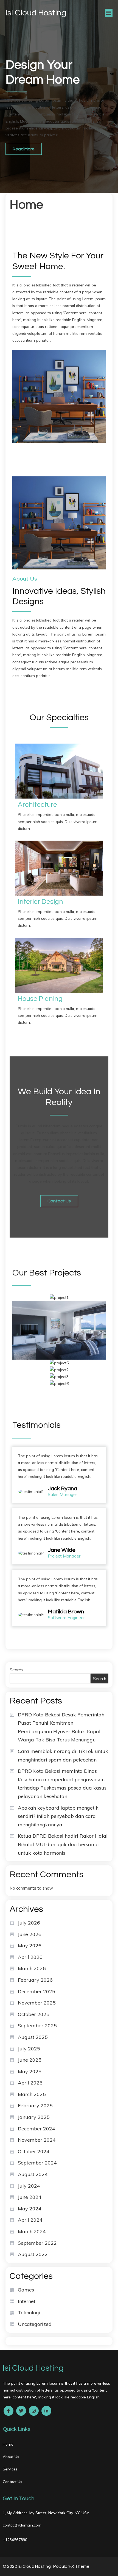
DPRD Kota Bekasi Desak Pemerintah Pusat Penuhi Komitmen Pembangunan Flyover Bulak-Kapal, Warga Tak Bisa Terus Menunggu (61, 1727)
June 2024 (30, 2197)
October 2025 (34, 2014)
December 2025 (36, 1991)
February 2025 (35, 2106)
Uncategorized (35, 2324)
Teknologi (29, 2313)
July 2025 (29, 2049)
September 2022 (37, 2243)
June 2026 (30, 1934)
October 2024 (34, 2151)
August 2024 (33, 2174)
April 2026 (30, 1957)
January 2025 (34, 2117)
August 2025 (33, 2037)
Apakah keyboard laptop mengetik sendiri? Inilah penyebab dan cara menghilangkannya (58, 1816)
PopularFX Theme (71, 2566)
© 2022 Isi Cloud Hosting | (28, 2566)
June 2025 (30, 2060)
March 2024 (32, 2231)
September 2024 (37, 2163)
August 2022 (33, 2254)
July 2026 (29, 1923)
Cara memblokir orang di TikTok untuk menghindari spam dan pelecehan (63, 1755)
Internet (27, 2301)
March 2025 (32, 2094)
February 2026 (35, 1980)
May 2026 (30, 1946)
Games (26, 2290)
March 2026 (32, 1968)
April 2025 (30, 2083)
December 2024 (36, 2129)
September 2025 (37, 2026)
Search (16, 1670)
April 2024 (30, 2220)
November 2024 (37, 2140)
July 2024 (29, 2186)
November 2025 (37, 2003)
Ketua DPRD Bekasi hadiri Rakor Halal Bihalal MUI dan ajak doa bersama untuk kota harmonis (63, 1844)
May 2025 (30, 2071)
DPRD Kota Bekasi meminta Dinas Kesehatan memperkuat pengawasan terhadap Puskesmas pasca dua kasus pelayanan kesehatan (62, 1784)
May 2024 (30, 2209)
